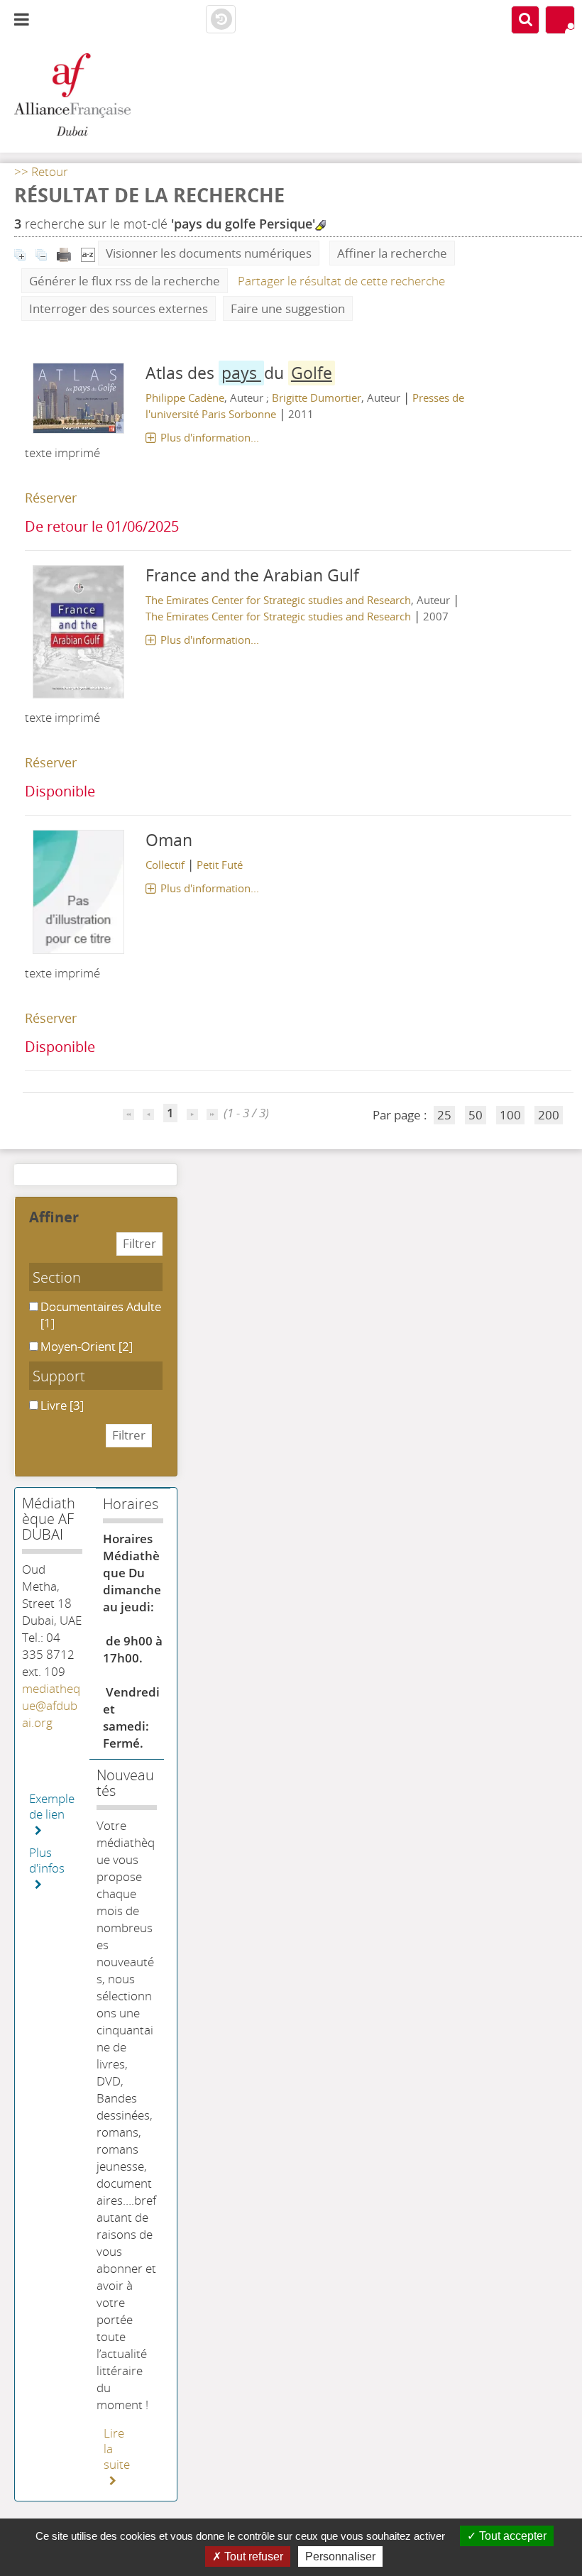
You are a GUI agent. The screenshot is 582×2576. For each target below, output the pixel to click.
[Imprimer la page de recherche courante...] (65, 253)
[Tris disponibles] (88, 253)
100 (510, 1115)
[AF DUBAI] (97, 96)
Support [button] (59, 1376)
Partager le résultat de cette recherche (341, 281)
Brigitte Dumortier (317, 398)
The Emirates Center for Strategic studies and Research (278, 600)
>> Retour (41, 171)
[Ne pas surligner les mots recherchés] (320, 225)
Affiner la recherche (392, 253)
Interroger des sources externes (119, 308)
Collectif (165, 865)
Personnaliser (340, 2556)
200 (549, 1115)
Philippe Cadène (185, 398)
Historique (221, 20)
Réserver (51, 498)
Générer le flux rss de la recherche (125, 281)
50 (476, 1115)
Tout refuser (252, 2556)
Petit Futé (220, 865)
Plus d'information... (210, 437)
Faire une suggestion (288, 308)
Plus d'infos (47, 1860)
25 (444, 1115)
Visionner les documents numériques (209, 253)
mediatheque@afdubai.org (51, 1705)
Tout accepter (511, 2536)
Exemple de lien (52, 1807)
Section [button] (57, 1277)
